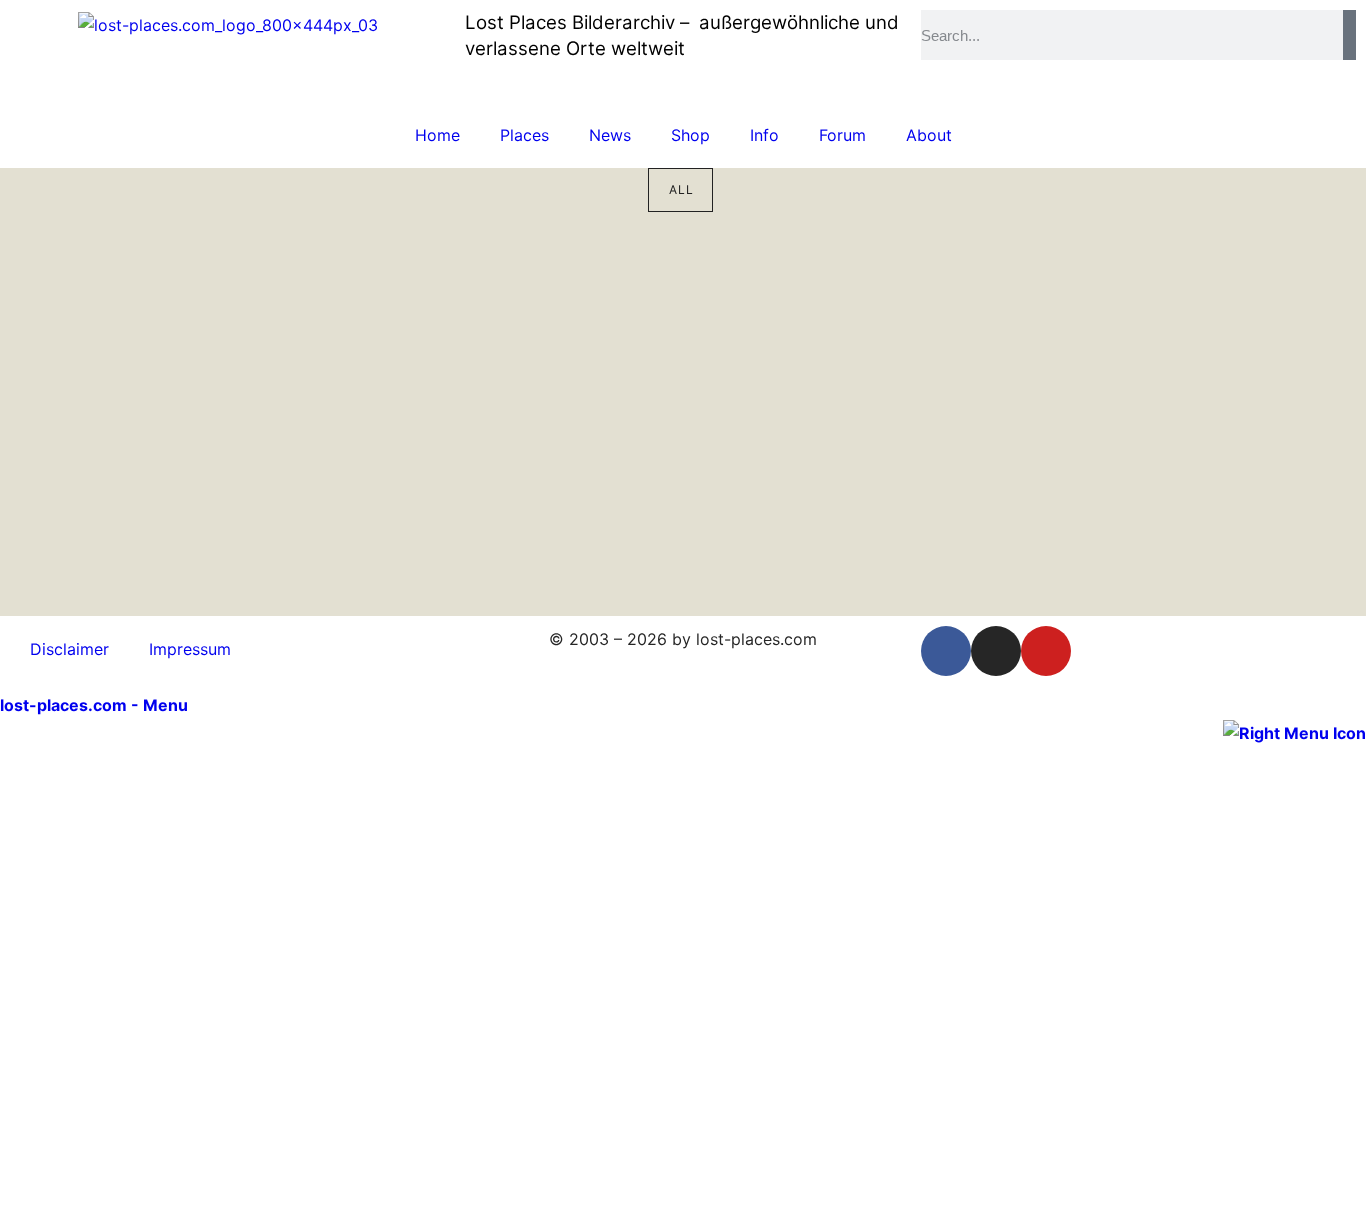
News (610, 135)
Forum (842, 135)
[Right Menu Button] (1294, 731)
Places (524, 135)
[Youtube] (1046, 651)
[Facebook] (946, 651)
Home (437, 135)
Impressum (190, 649)
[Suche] (1349, 35)
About (929, 135)
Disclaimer (69, 649)
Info (764, 135)
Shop (690, 135)
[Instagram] (996, 651)
